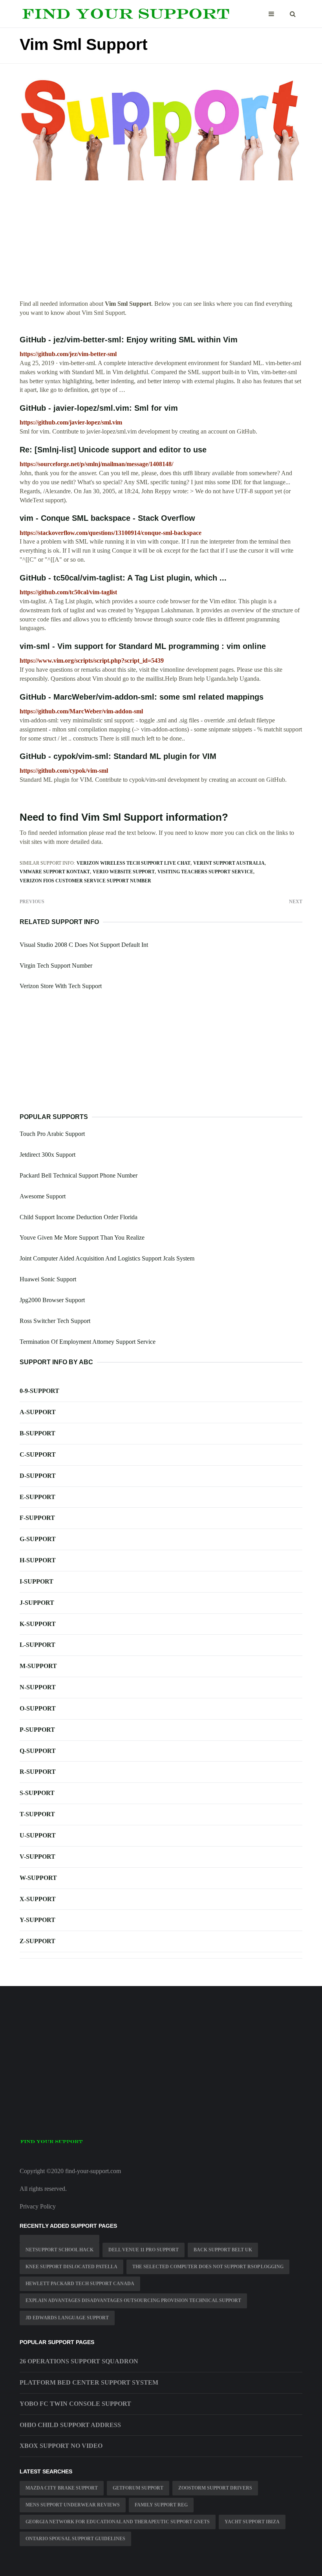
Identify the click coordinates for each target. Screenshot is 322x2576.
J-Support (37, 1603)
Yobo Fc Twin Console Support (75, 2404)
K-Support (38, 1624)
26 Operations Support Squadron (79, 2361)
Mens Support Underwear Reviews (73, 2505)
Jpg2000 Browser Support (52, 1300)
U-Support (38, 1835)
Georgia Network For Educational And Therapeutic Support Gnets (118, 2522)
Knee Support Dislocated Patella (71, 2267)
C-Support (38, 1454)
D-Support (38, 1476)
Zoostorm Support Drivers (215, 2488)
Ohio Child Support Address (70, 2425)
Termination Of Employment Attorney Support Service (88, 1342)
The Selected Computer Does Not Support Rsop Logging (208, 2267)
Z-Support (38, 1941)
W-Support (38, 1878)
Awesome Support (43, 1196)
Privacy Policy (38, 2206)
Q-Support (38, 1751)
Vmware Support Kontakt (55, 872)
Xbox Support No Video (61, 2446)
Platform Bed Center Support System (89, 2382)
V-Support (38, 1857)
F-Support (37, 1518)
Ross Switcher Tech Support (55, 1321)
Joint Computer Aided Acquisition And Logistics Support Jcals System (107, 1258)
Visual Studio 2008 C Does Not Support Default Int (84, 945)
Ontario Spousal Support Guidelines (75, 2539)
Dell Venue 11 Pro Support (144, 2250)
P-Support (37, 1730)
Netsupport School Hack (59, 2250)
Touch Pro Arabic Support (52, 1134)
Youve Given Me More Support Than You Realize (82, 1237)
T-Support (37, 1814)
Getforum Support (138, 2488)
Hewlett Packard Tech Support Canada (80, 2284)
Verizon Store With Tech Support (61, 986)
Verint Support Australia (229, 863)
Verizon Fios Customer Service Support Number (85, 881)
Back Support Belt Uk (223, 2250)
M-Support (38, 1666)
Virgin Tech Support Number (56, 966)
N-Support (38, 1687)
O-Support (38, 1708)
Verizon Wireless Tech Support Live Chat (134, 863)
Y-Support (38, 1920)
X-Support (38, 1899)
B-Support (38, 1433)
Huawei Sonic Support (48, 1279)
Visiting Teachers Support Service (205, 872)
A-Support (38, 1412)
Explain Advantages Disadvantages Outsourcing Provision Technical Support (133, 2300)
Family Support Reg (161, 2505)
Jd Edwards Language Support (67, 2318)
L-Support (38, 1645)
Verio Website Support (124, 872)
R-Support (38, 1772)
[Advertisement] (161, 244)
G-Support (38, 1539)
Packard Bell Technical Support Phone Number (79, 1175)
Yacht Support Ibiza (252, 2522)
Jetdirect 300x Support (48, 1155)
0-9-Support (39, 1391)
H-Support (38, 1560)
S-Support (37, 1793)
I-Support (37, 1581)
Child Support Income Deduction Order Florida (79, 1217)
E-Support (38, 1497)
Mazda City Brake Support (62, 2488)
